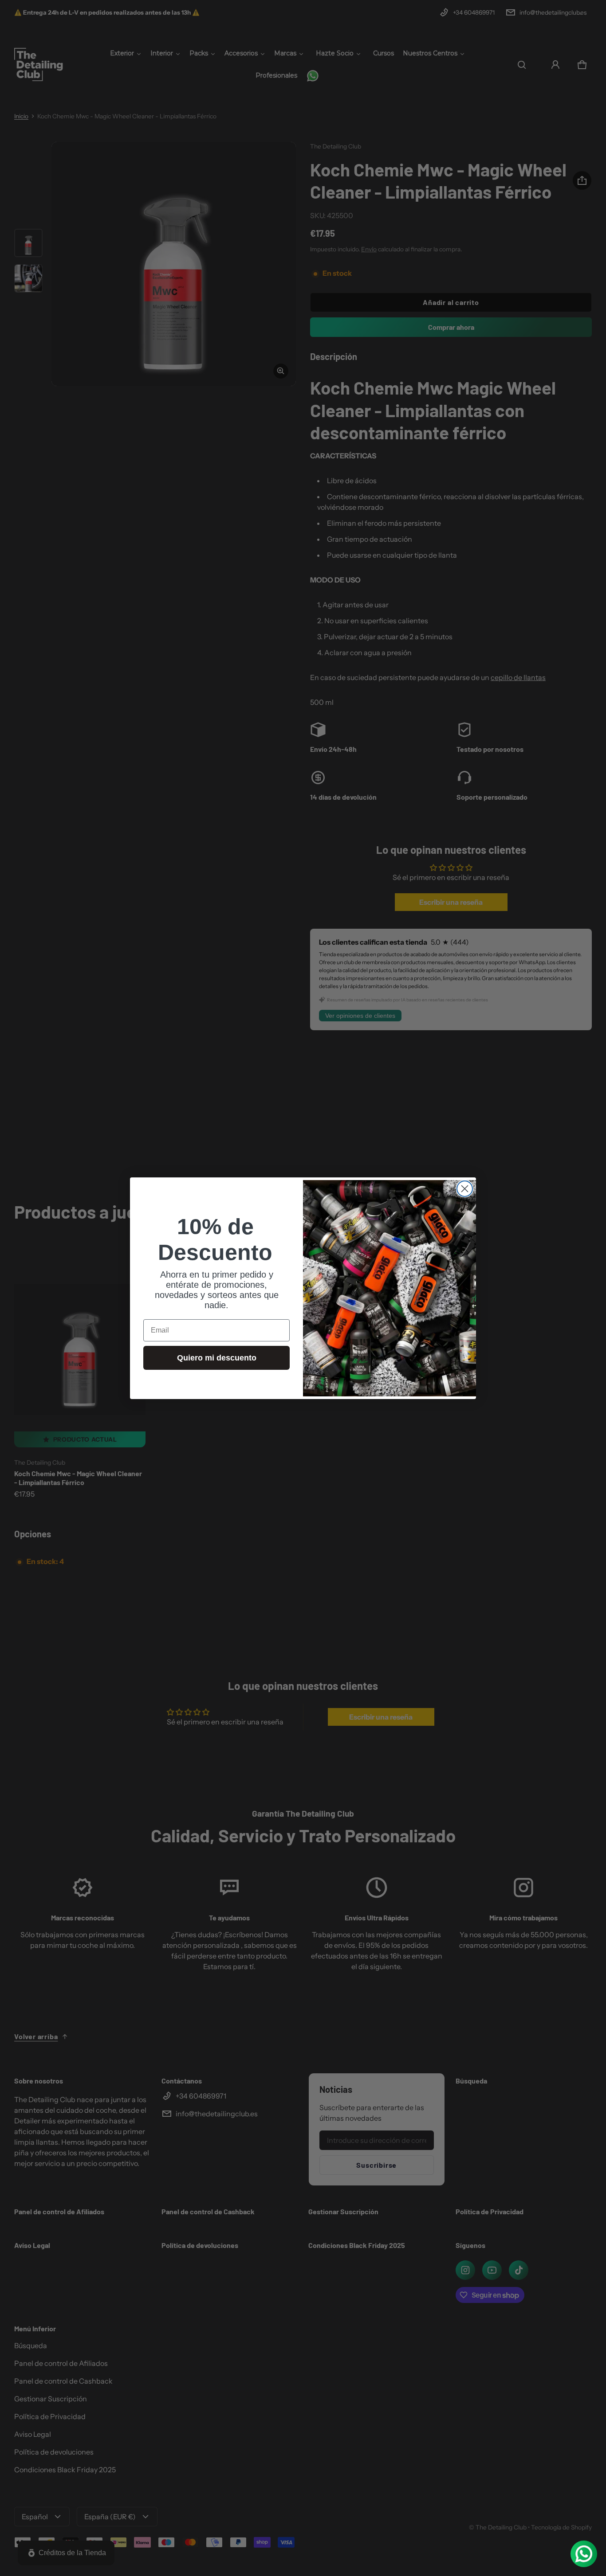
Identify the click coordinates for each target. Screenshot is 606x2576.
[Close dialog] (465, 1189)
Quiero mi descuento (217, 1358)
